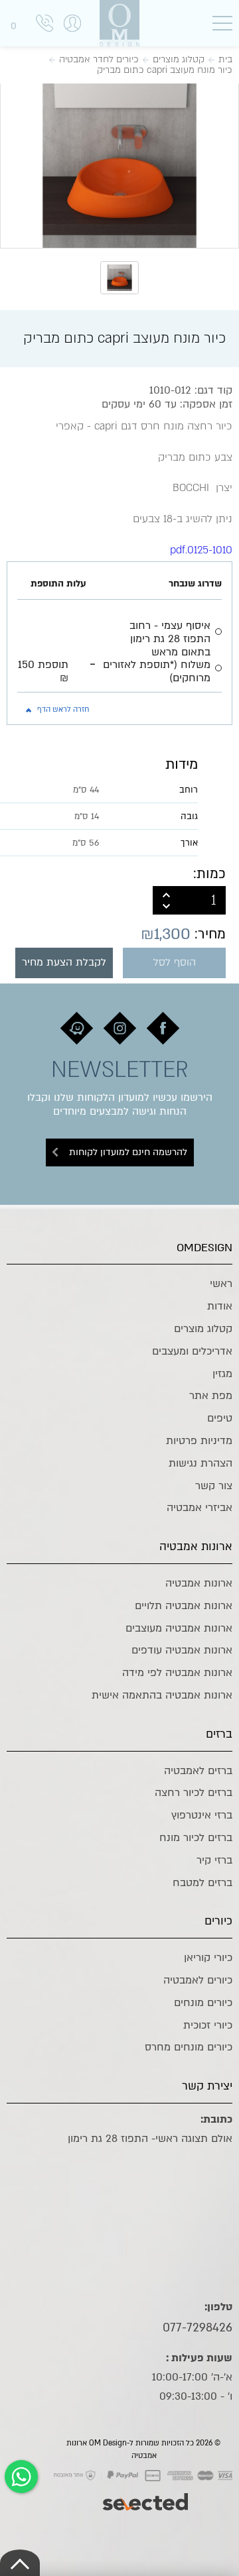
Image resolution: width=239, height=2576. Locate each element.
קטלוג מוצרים (203, 1329)
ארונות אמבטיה (199, 1583)
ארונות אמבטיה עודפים (182, 1650)
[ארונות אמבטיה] (119, 23)
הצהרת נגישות (200, 1463)
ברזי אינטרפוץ (202, 1815)
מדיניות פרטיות (199, 1441)
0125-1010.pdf (201, 550)
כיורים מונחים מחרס (189, 2047)
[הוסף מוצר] (166, 893)
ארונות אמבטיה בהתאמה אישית (162, 1695)
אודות (220, 1306)
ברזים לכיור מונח (196, 1838)
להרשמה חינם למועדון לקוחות (128, 1152)
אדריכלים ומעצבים (192, 1351)
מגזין (222, 1374)
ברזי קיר (214, 1860)
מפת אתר (211, 1396)
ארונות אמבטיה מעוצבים (179, 1628)
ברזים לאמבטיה (198, 1771)
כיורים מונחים (203, 2003)
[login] (72, 37)
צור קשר (214, 1486)
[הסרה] (166, 907)
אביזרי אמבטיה (199, 1508)
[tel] (44, 26)
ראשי (221, 1284)
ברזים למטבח (202, 1883)
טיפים (220, 1418)
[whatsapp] (21, 2477)
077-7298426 (198, 2327)
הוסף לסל (175, 963)
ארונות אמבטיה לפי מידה (177, 1673)
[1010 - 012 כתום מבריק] (119, 164)
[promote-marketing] (146, 2495)
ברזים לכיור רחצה (194, 1793)
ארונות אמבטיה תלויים (184, 1606)
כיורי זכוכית (208, 2025)
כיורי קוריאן (208, 1958)
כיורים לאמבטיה (198, 1980)
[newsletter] (163, 1028)
